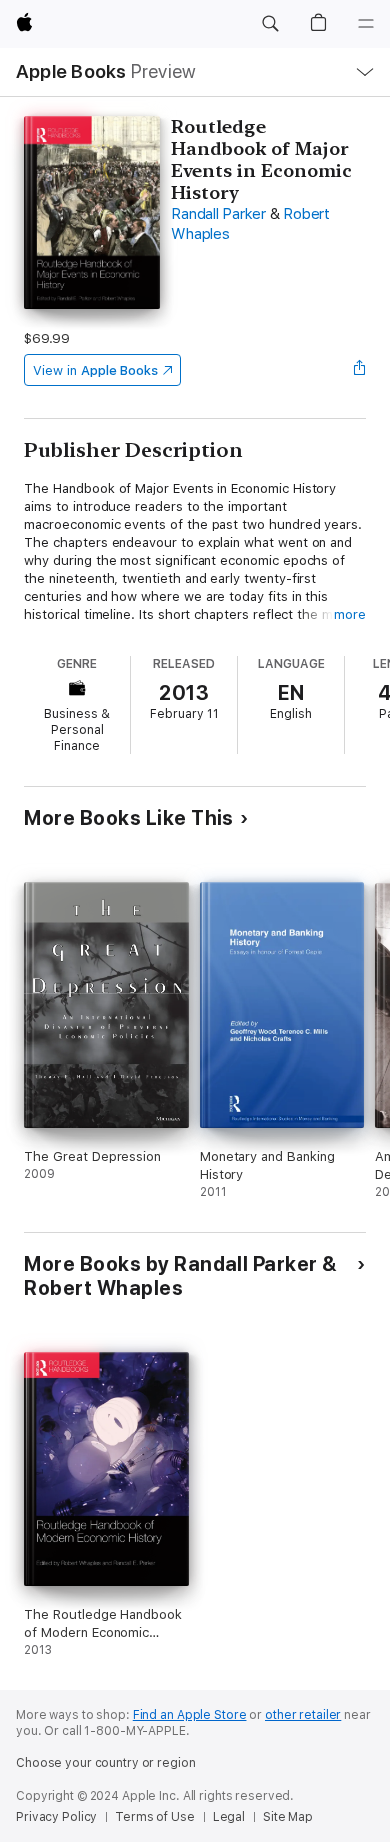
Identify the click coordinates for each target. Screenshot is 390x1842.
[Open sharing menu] (360, 370)
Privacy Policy (56, 1817)
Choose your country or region (106, 1763)
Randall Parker (218, 214)
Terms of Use (155, 1817)
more (350, 614)
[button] (270, 24)
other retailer (303, 1715)
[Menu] (366, 24)
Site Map (288, 1817)
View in (95, 370)
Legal (229, 1817)
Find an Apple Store (190, 1715)
